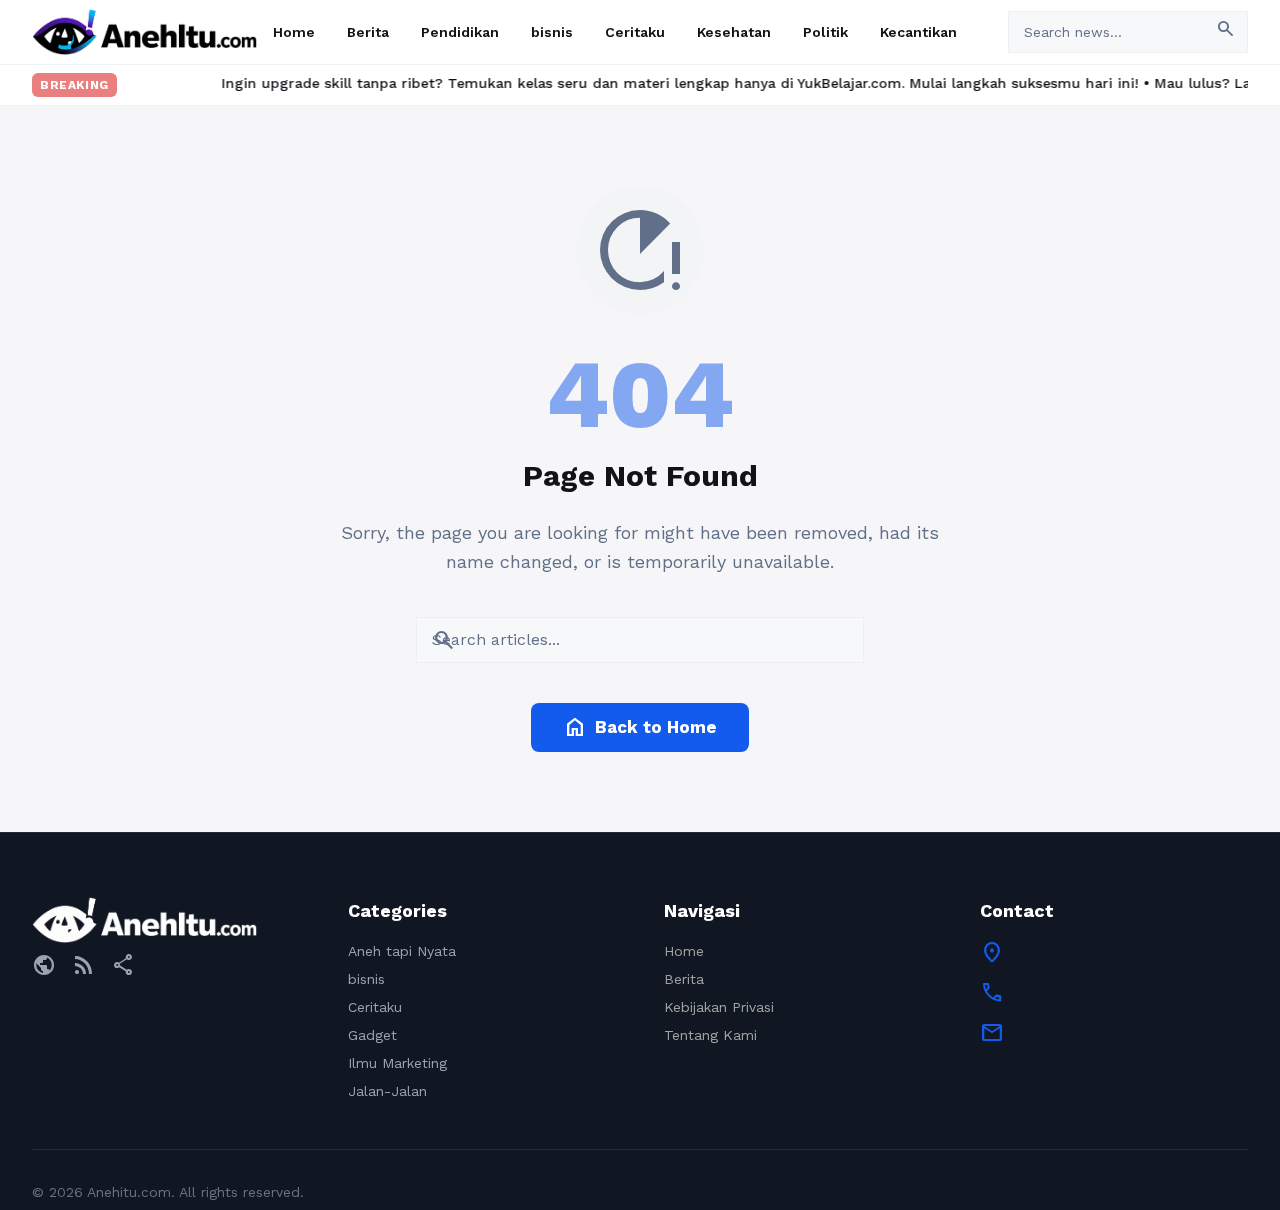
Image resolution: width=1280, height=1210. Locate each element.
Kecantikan (918, 32)
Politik (825, 32)
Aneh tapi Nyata (402, 951)
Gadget (372, 1035)
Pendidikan (460, 32)
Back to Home (640, 727)
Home (294, 32)
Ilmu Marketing (397, 1063)
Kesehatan (734, 32)
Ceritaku (635, 32)
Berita (368, 32)
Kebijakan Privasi (719, 1007)
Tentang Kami (710, 1035)
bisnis (552, 32)
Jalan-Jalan (387, 1091)
